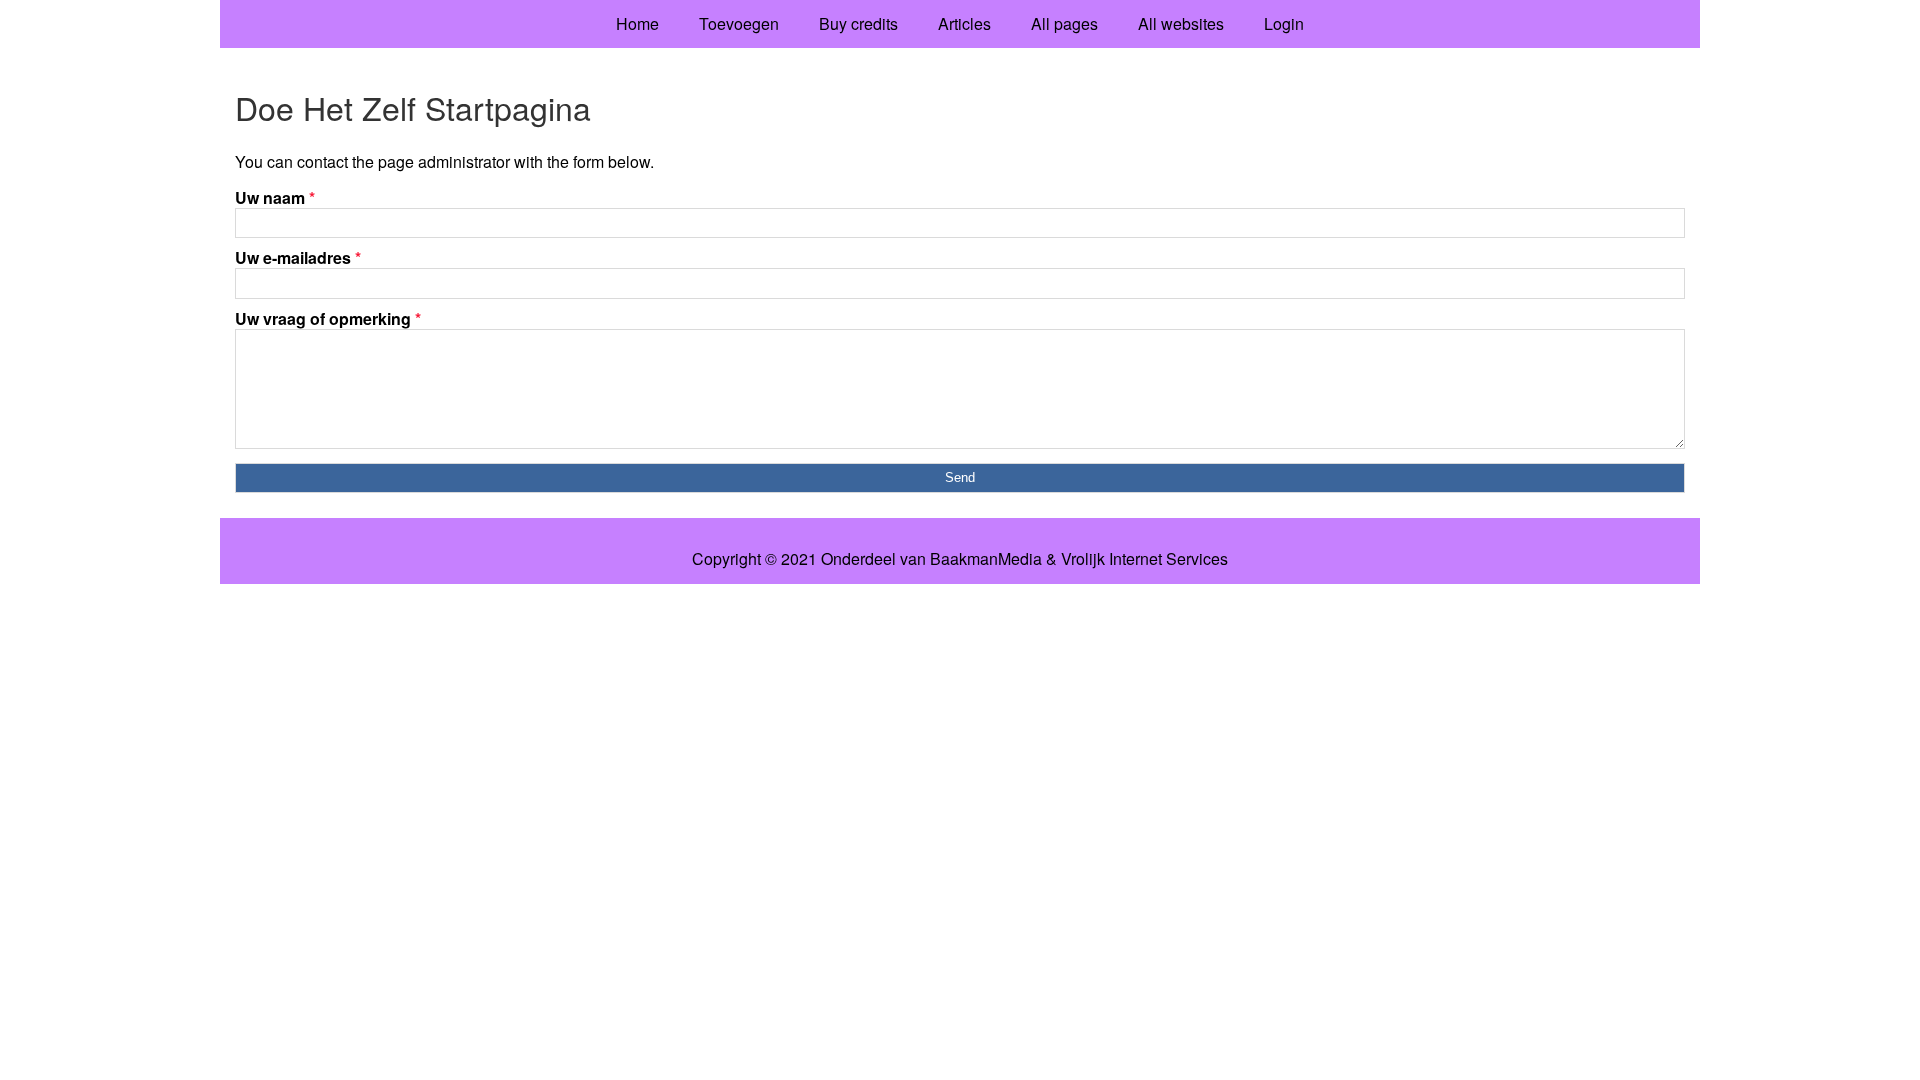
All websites (1181, 23)
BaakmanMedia (986, 559)
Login (1284, 23)
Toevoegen (739, 23)
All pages (1064, 23)
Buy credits (858, 23)
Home (637, 23)
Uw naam (275, 197)
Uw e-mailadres (298, 257)
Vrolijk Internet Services (1144, 559)
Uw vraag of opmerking (328, 318)
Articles (964, 23)
